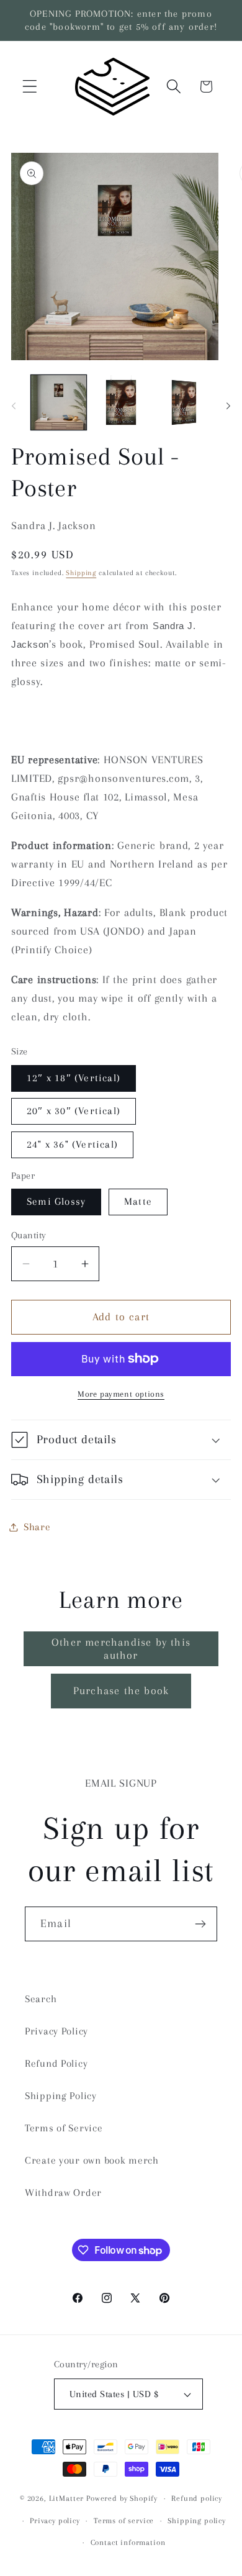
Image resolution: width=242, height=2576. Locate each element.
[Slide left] (14, 406)
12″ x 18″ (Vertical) (74, 1078)
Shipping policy (197, 2521)
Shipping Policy (61, 2096)
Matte (138, 1201)
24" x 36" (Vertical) (72, 1144)
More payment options (121, 1394)
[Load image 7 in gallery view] (121, 403)
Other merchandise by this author (121, 1649)
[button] (30, 87)
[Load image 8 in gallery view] (183, 403)
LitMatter (67, 2498)
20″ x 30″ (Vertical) (74, 1111)
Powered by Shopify (122, 2498)
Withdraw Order (63, 2193)
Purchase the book (121, 1690)
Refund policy (197, 2498)
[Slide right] (228, 406)
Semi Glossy (56, 1201)
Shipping (81, 573)
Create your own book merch (92, 2160)
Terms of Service (64, 2128)
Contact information (128, 2542)
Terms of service (124, 2521)
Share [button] (37, 1527)
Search (41, 1999)
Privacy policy (55, 2521)
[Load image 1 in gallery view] (59, 403)
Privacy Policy (56, 2031)
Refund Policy (56, 2063)
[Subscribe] (200, 1924)
